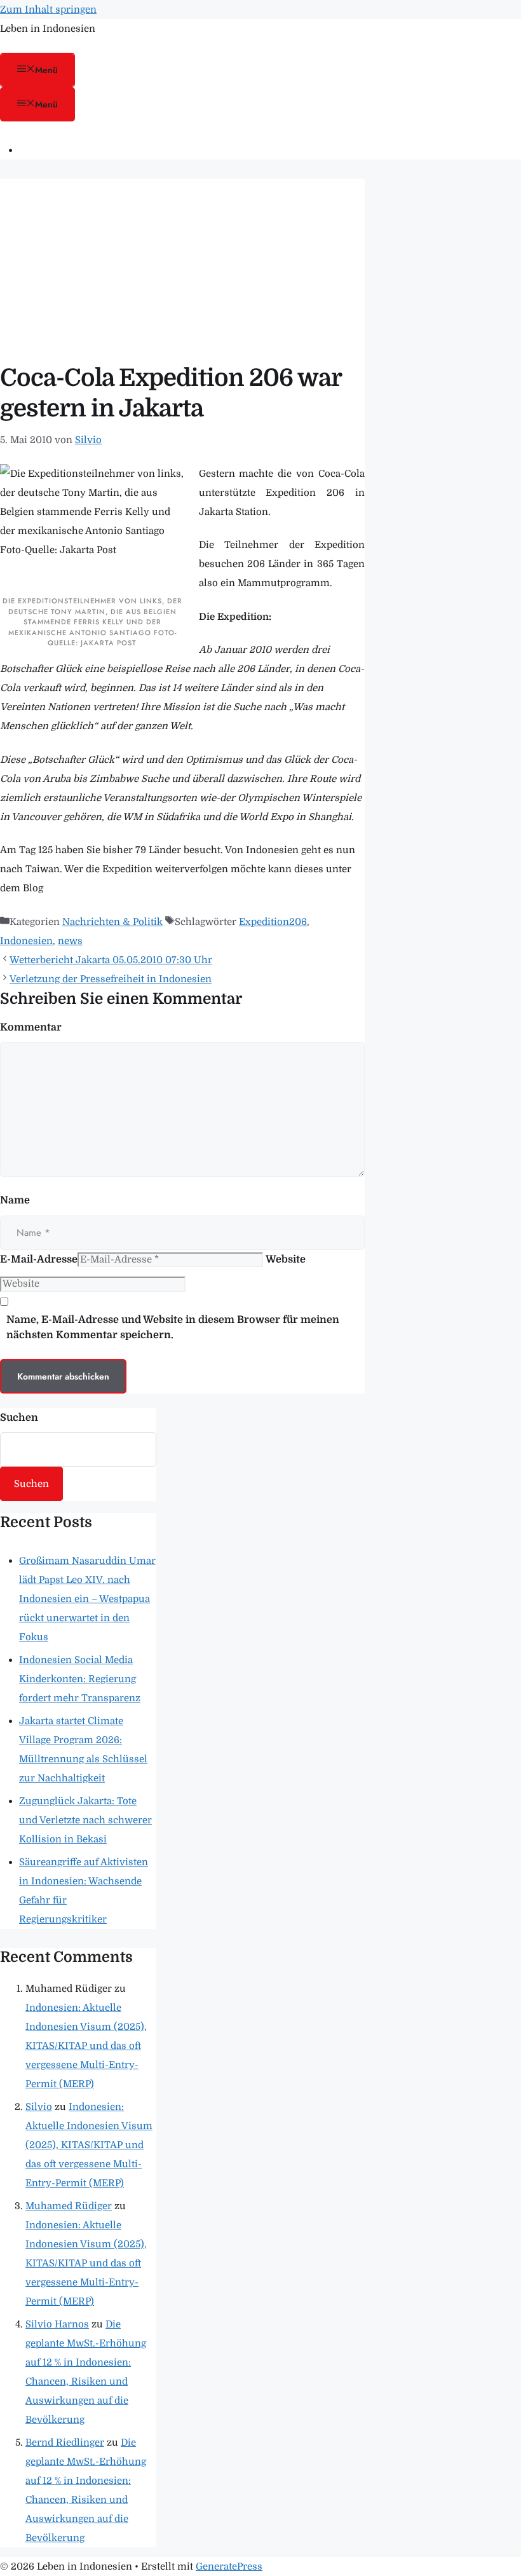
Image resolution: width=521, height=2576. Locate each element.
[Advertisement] (182, 268)
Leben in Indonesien (48, 29)
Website (286, 1259)
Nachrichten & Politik (112, 922)
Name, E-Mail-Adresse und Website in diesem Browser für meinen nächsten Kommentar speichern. (173, 1327)
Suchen (19, 1418)
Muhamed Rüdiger (69, 2206)
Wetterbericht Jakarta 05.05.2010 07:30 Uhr (111, 960)
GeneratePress (229, 2566)
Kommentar (31, 1027)
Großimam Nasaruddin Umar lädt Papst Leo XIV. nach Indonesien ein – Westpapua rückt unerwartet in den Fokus (87, 1599)
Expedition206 (273, 922)
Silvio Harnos (57, 2324)
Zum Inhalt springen (48, 10)
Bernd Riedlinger (65, 2442)
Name (15, 1200)
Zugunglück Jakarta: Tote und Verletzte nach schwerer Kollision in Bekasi (85, 1820)
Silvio (39, 2107)
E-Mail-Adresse (39, 1259)
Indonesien (26, 941)
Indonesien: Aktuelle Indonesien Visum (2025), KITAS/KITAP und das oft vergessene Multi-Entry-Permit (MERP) (86, 2046)
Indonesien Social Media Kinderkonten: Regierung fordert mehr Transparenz (80, 1679)
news (70, 941)
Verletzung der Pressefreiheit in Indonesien (111, 979)
